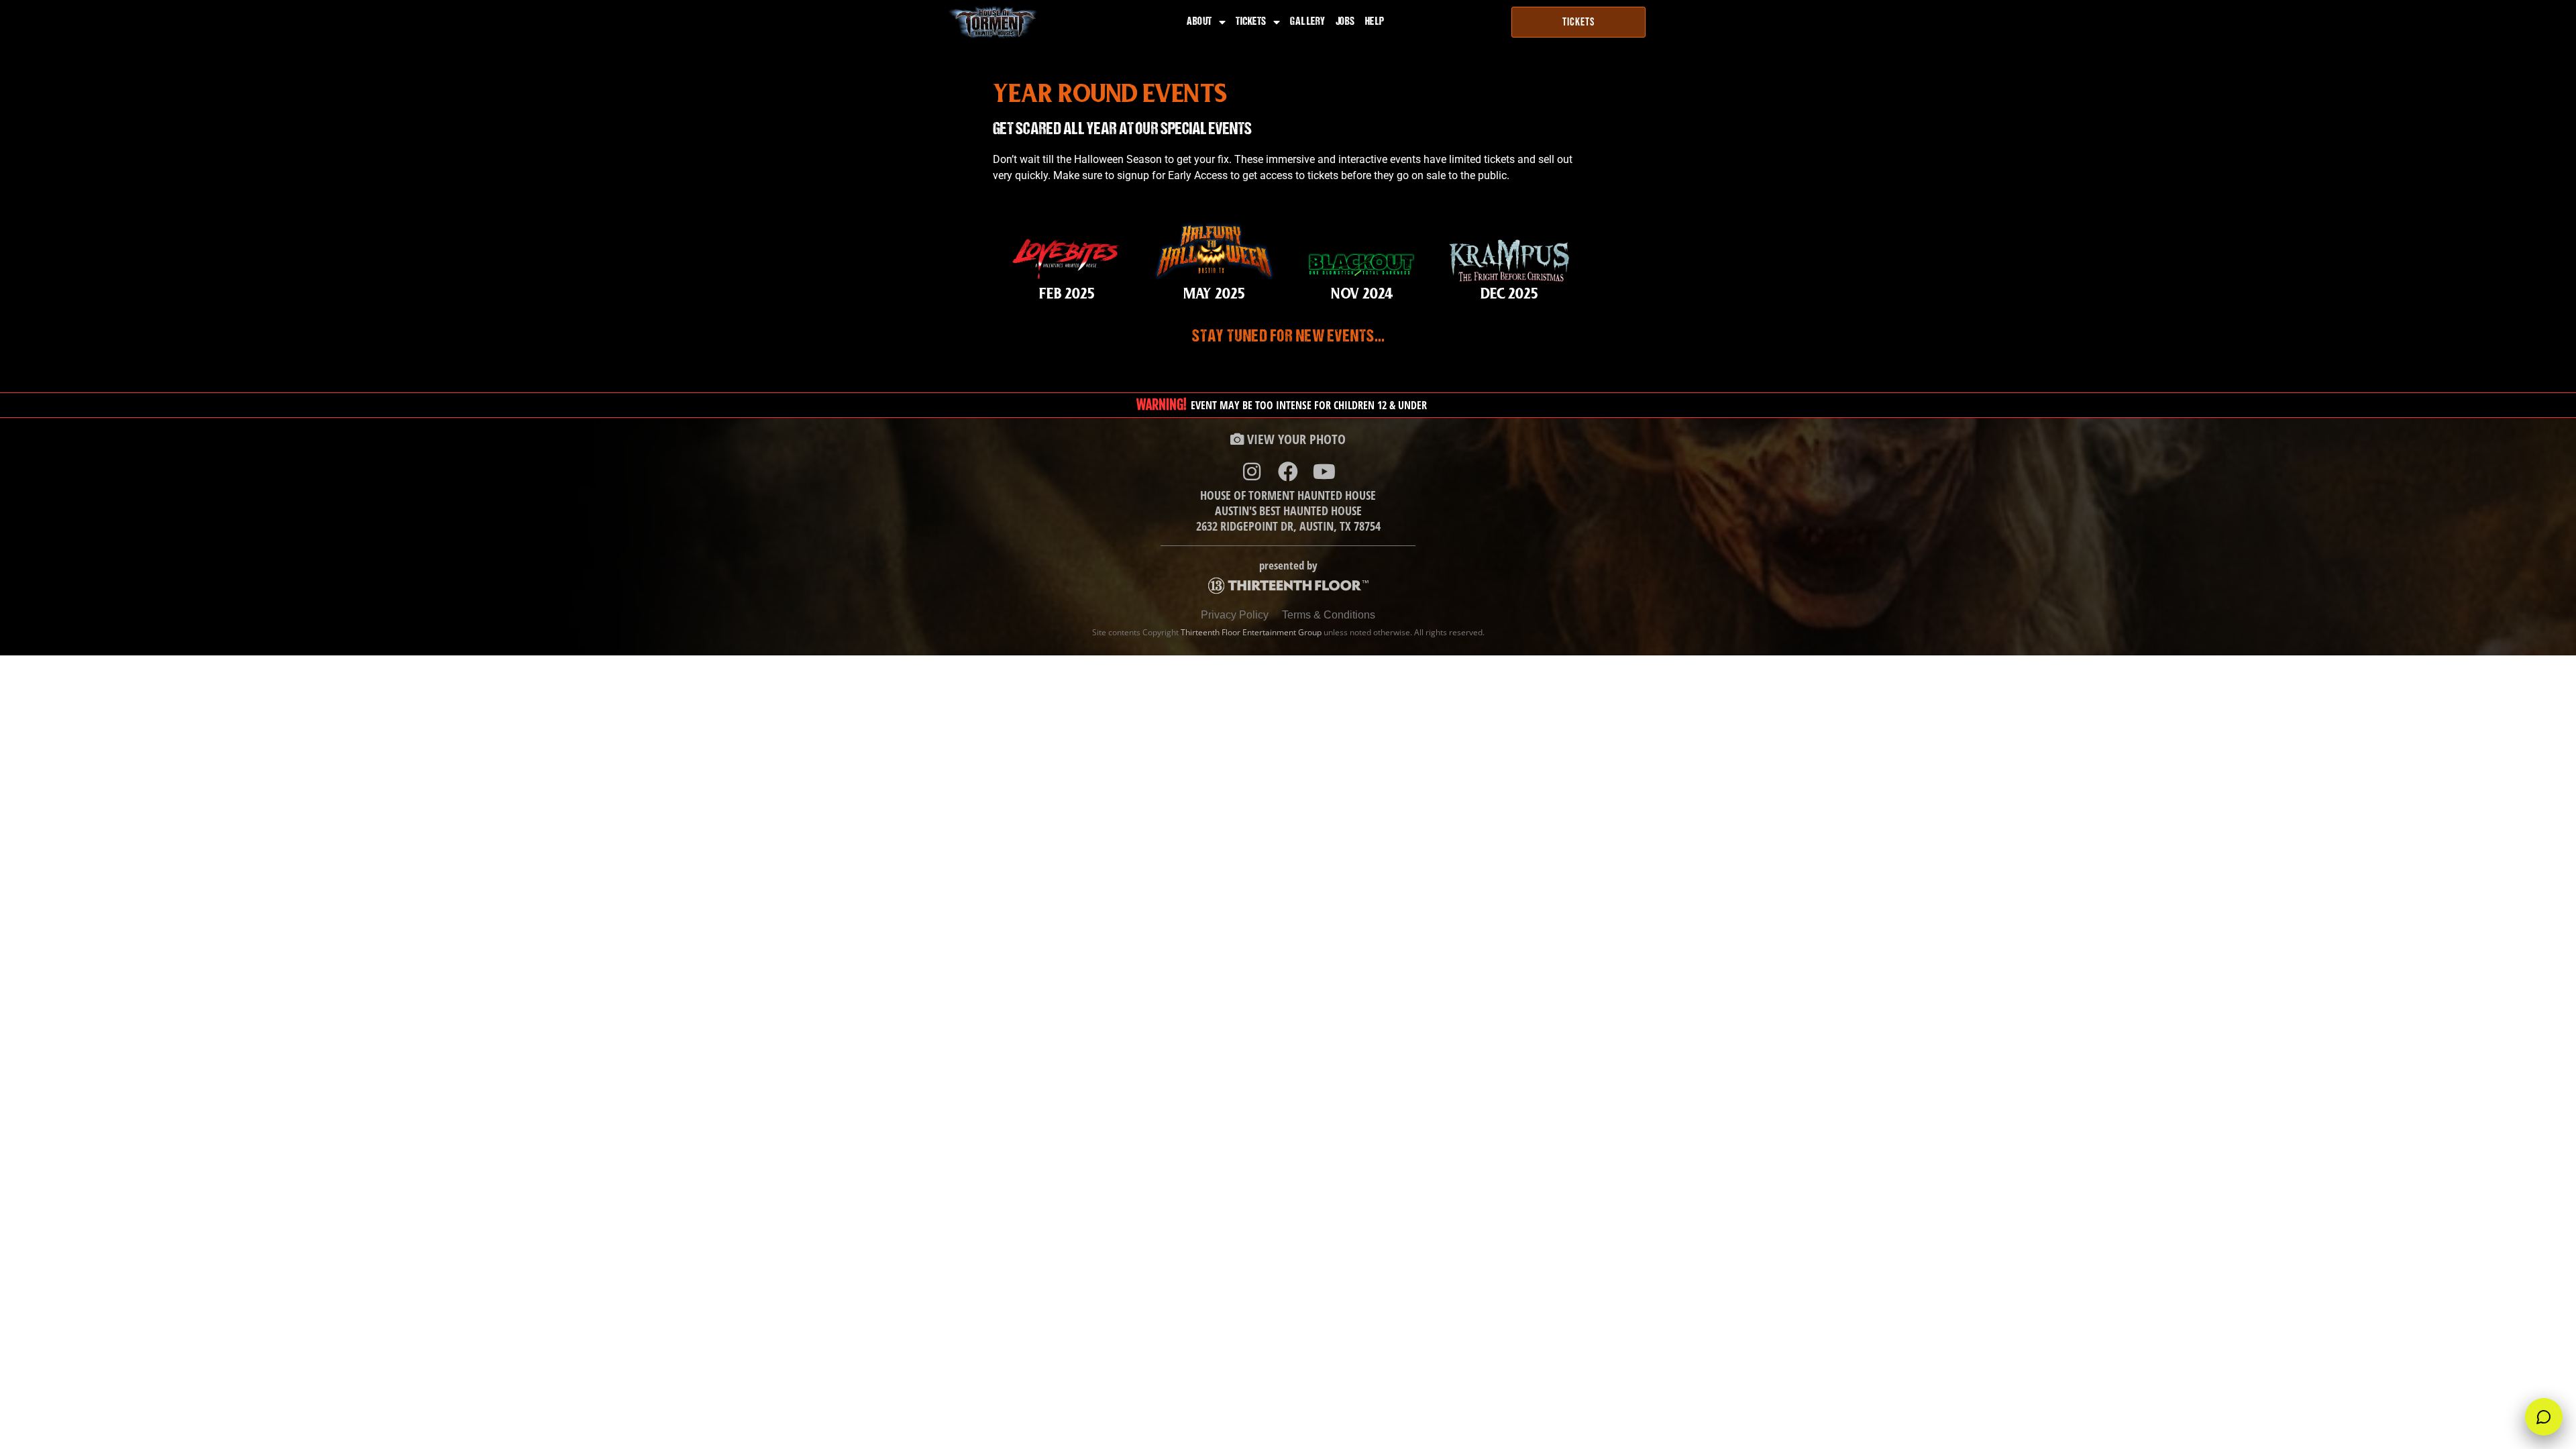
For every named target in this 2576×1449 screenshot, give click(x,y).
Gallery (1308, 22)
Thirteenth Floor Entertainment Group (1251, 632)
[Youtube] (1324, 472)
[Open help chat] (2544, 1417)
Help (1375, 22)
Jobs (1345, 22)
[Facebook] (1288, 472)
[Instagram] (1252, 472)
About (1199, 22)
